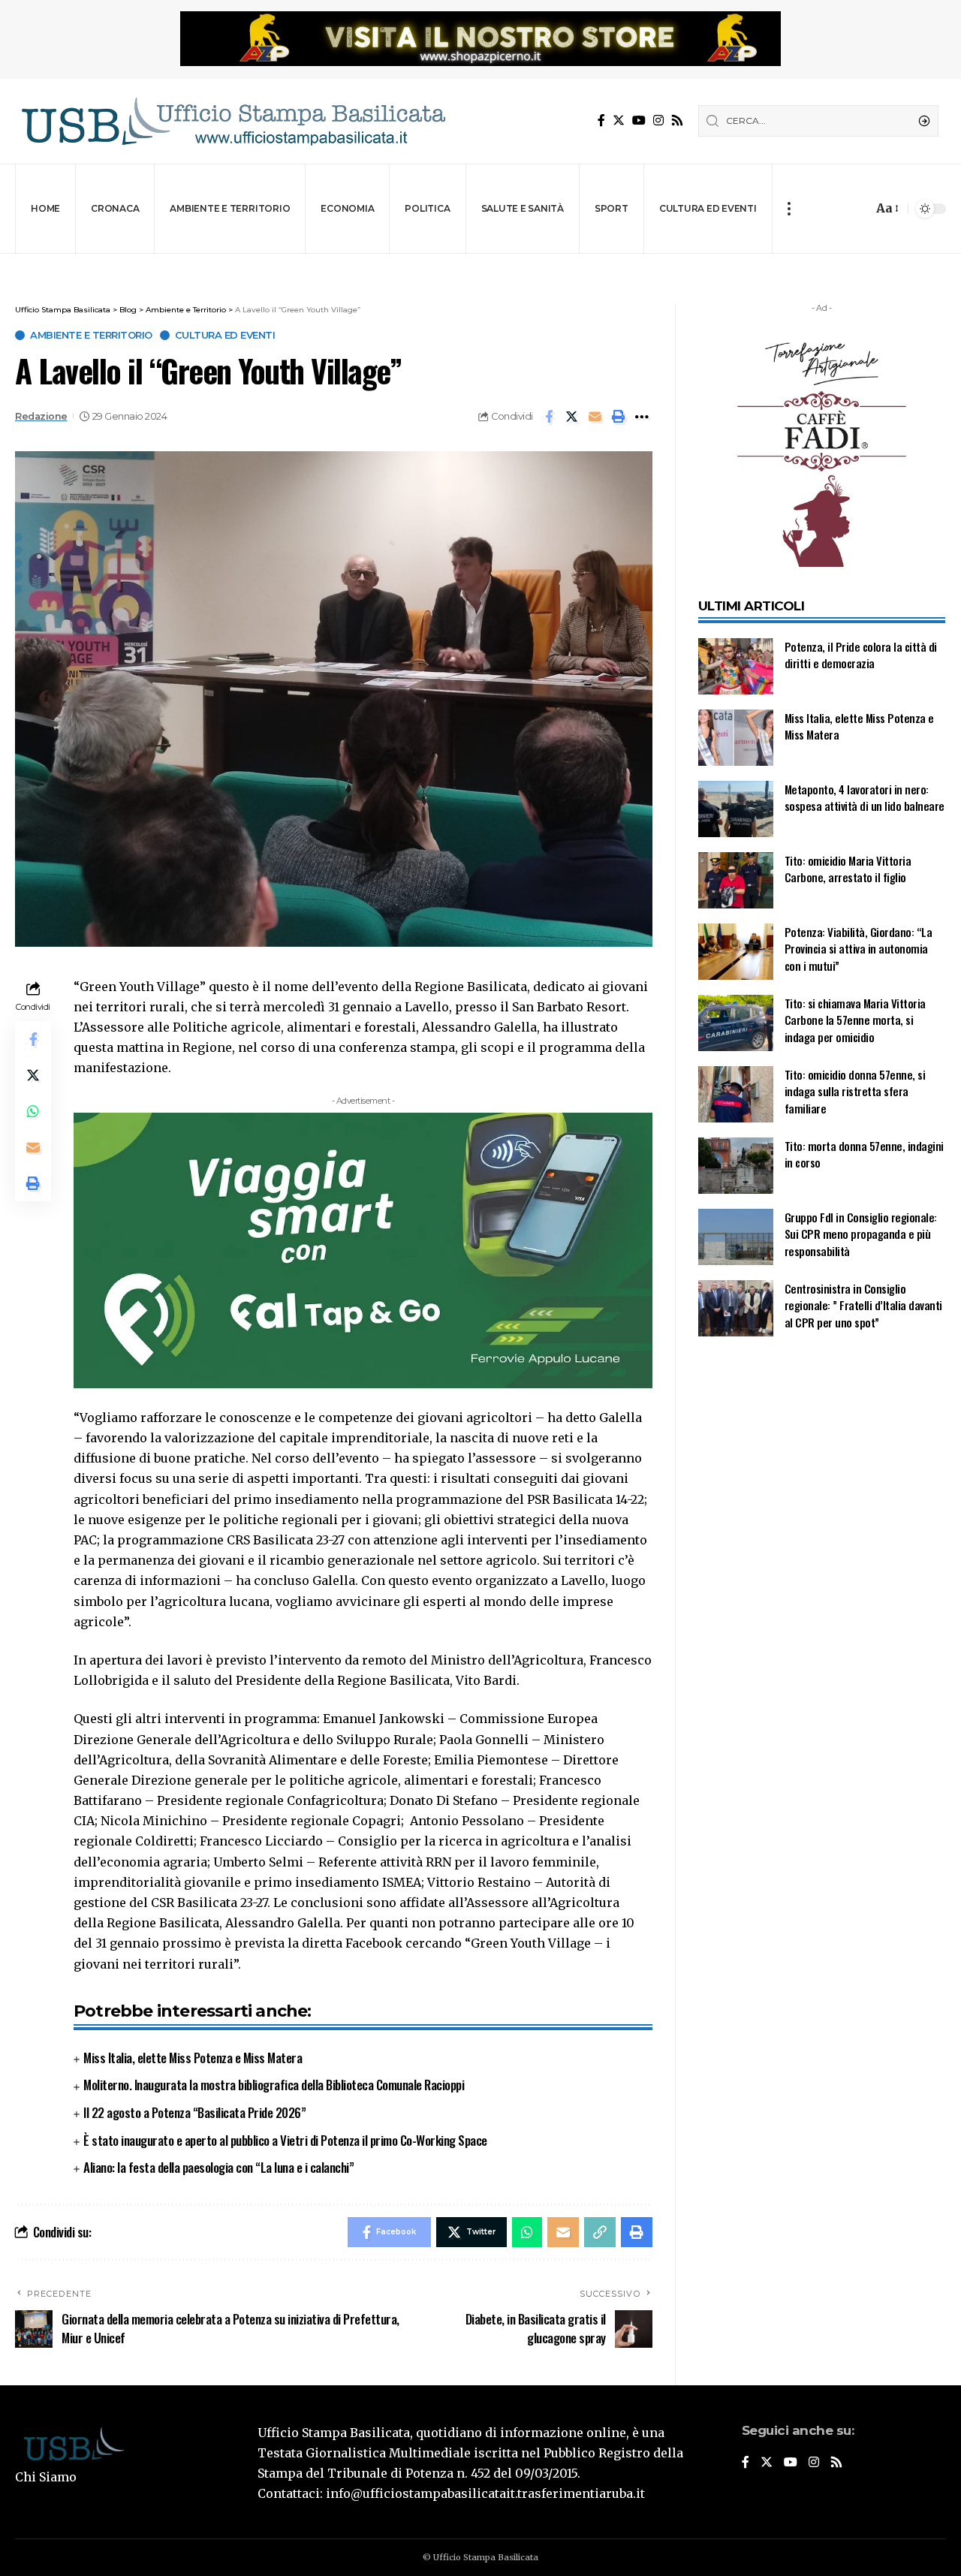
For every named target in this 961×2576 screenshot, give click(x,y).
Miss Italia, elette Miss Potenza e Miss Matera (193, 2058)
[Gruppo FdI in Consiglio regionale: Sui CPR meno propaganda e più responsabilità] (736, 1237)
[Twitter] (619, 121)
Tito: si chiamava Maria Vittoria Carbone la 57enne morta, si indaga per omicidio (855, 1020)
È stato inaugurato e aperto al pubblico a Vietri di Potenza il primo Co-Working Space (285, 2140)
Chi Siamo (46, 2477)
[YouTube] (639, 121)
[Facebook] (601, 121)
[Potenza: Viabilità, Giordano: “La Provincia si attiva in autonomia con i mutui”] (736, 952)
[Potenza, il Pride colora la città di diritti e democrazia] (736, 666)
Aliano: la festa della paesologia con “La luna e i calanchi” (218, 2167)
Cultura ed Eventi (225, 335)
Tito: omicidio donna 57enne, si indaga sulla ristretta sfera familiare (855, 1091)
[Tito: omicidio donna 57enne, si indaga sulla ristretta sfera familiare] (736, 1094)
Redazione (41, 416)
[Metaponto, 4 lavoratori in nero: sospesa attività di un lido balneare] (736, 809)
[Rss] (677, 121)
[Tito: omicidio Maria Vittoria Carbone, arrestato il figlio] (736, 880)
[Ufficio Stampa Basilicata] (233, 121)
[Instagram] (658, 121)
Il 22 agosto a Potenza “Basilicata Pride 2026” (194, 2112)
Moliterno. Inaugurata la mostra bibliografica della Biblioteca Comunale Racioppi (274, 2085)
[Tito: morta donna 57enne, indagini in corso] (736, 1166)
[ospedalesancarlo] (480, 264)
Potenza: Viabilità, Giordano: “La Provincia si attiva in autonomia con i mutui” (859, 949)
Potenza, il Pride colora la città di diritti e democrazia (861, 655)
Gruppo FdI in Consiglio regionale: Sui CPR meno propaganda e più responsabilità (861, 1234)
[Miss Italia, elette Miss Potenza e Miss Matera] (736, 738)
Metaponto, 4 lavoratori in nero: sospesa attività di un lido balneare (865, 798)
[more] (789, 209)
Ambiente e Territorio (91, 335)
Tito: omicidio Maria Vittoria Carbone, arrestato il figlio (848, 869)
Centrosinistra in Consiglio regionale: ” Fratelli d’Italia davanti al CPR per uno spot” (863, 1305)
